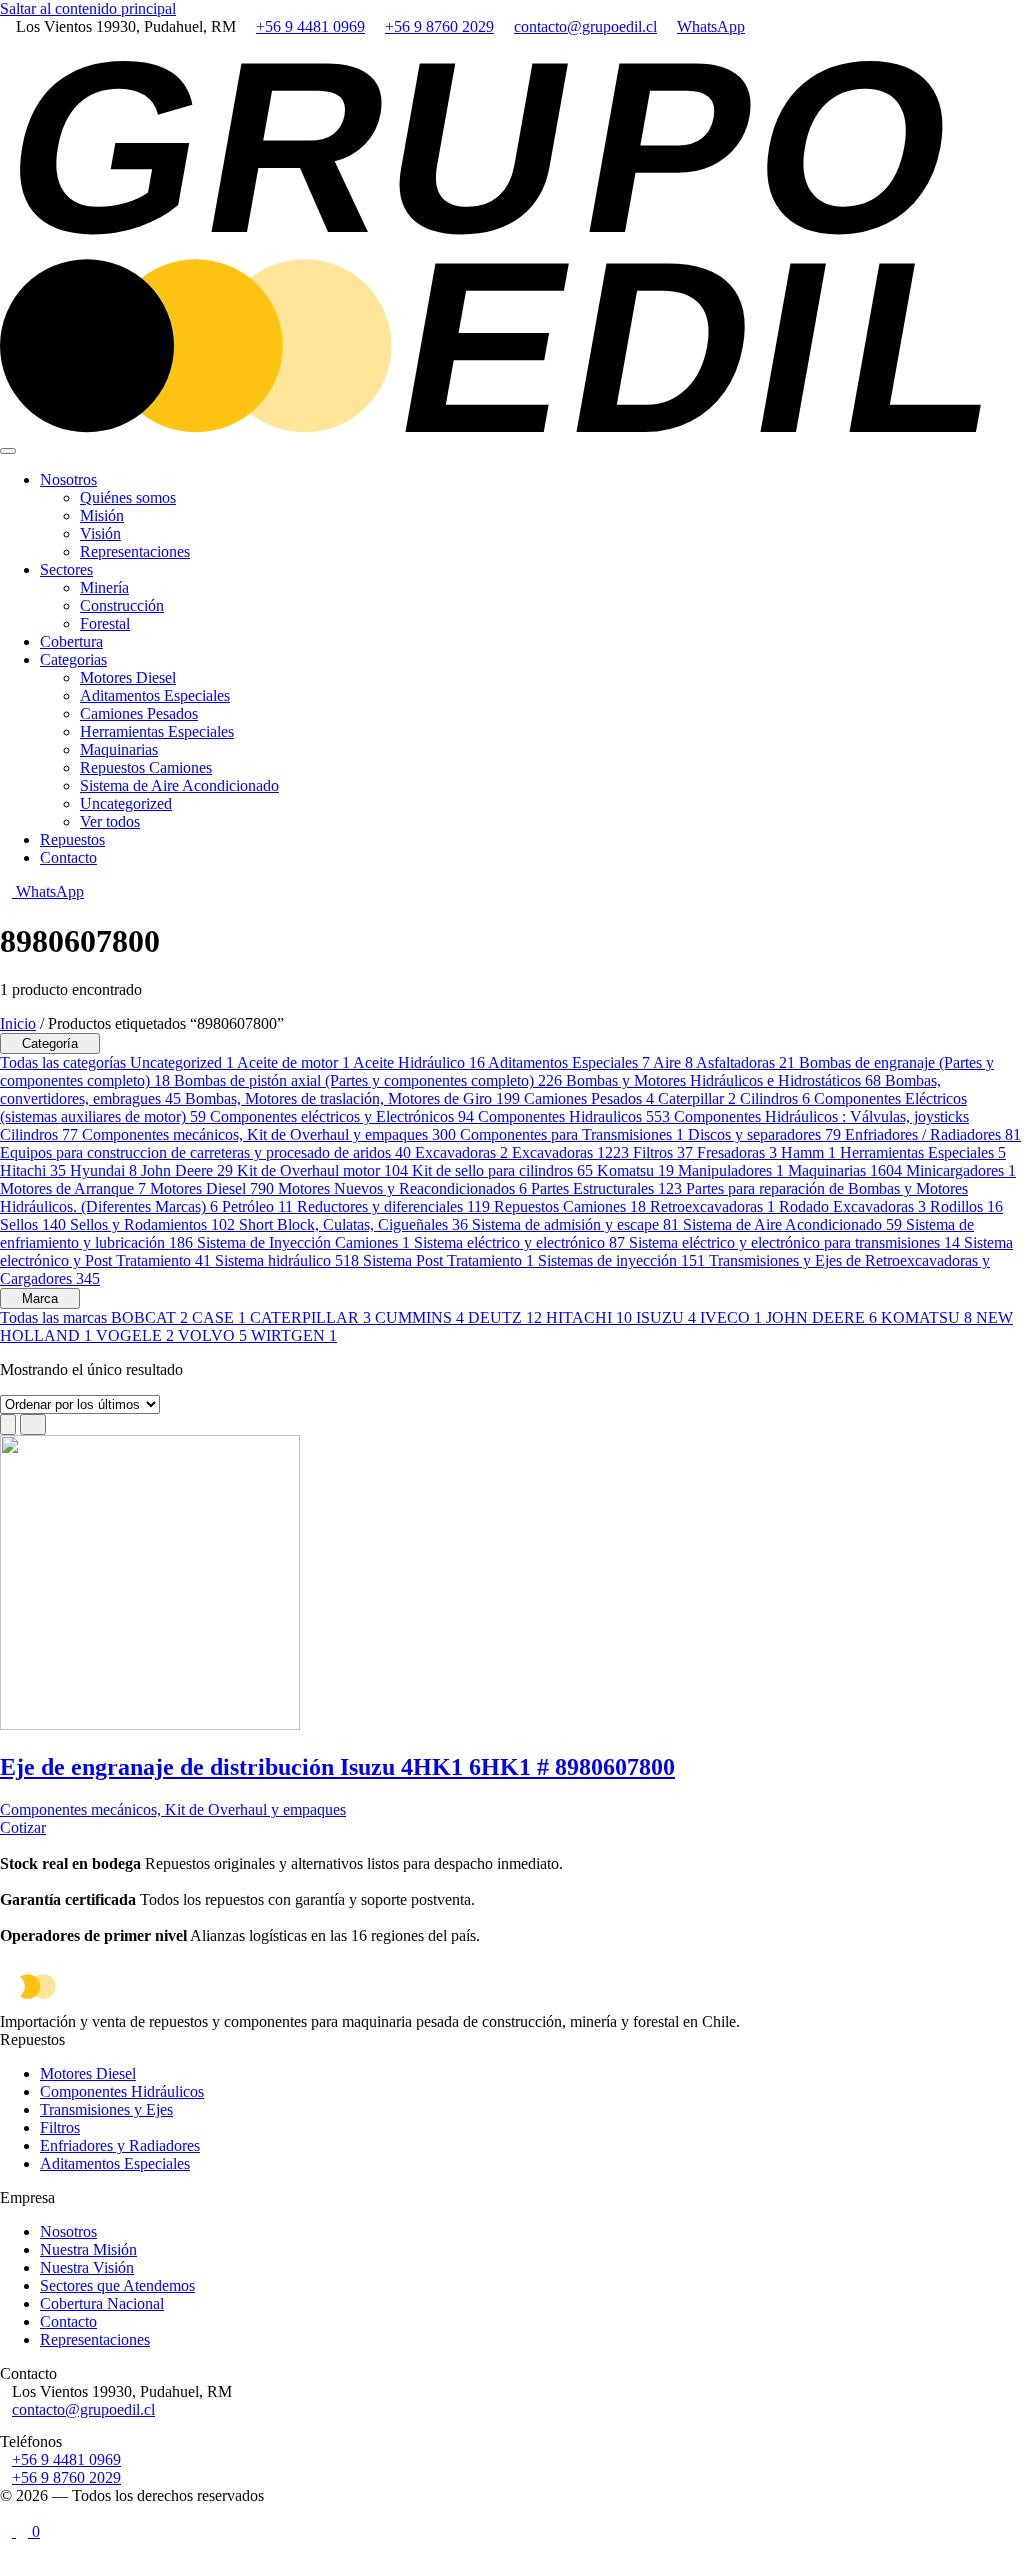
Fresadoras (737, 1152)
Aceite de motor (293, 1062)
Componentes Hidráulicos (122, 2091)
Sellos (33, 1224)
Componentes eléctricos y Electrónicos (342, 1116)
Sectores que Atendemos (117, 2285)
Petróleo (257, 1206)
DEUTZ (505, 1317)
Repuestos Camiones (146, 767)
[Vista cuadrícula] (8, 1424)
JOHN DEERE (821, 1317)
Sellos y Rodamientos (152, 1224)
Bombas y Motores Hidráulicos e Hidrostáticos (723, 1080)
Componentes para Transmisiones (572, 1134)
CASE (219, 1317)
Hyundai (103, 1170)
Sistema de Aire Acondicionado (179, 785)
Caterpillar (697, 1098)
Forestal (105, 623)
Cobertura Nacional (102, 2303)
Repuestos (72, 839)
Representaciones (135, 551)
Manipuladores (731, 1170)
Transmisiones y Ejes (106, 2109)
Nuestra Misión (88, 2249)
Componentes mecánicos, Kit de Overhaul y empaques (269, 1134)
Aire (673, 1062)
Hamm (808, 1152)
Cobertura (71, 641)
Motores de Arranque (73, 1188)
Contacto (68, 857)
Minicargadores (961, 1170)
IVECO (731, 1317)
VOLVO (212, 1335)
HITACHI (589, 1317)
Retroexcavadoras (712, 1206)
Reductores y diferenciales (393, 1206)
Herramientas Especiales (157, 731)
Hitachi (33, 1170)
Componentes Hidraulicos (574, 1116)
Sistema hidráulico (287, 1260)
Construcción (122, 605)
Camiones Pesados (139, 713)
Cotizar (23, 1827)
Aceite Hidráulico (419, 1062)
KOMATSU (926, 1317)
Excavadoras (461, 1152)
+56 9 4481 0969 (310, 26)
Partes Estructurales (606, 1188)
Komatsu (635, 1170)
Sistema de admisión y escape (575, 1224)
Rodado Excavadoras (852, 1206)
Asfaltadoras (745, 1062)
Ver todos (110, 821)
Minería (104, 587)
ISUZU (666, 1317)
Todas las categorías (65, 1062)
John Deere (187, 1170)
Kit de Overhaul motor (322, 1170)
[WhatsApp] (6, 2513)
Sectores (66, 569)
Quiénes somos (128, 497)
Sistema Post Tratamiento (448, 1260)
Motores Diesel (128, 677)
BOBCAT (149, 1317)
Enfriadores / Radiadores (933, 1134)
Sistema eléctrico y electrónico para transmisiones (794, 1242)
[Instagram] (6, 44)
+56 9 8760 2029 (439, 26)
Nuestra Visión (87, 2267)
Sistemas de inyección (621, 1260)
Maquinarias (119, 749)
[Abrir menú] (8, 451)
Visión (100, 533)
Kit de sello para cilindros (502, 1170)
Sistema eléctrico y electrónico (519, 1242)
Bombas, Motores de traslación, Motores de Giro (352, 1098)
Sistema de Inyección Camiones (303, 1242)
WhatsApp (711, 26)
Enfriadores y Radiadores (120, 2145)
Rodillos (966, 1206)
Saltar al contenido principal (88, 8)
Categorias (73, 659)
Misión (102, 515)
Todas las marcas (55, 1317)
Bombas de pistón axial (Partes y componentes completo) (368, 1080)
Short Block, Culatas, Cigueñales (353, 1224)
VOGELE (135, 1335)
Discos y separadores (764, 1134)
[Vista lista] (33, 1424)
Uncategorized (126, 803)
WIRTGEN (294, 1335)
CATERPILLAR (310, 1317)
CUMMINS (419, 1317)
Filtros (663, 1152)
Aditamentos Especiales (155, 695)
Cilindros (775, 1098)
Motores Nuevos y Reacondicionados (402, 1188)
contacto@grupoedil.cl (585, 26)
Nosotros (68, 479)
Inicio (18, 1023)
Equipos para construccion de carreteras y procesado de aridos (205, 1152)
